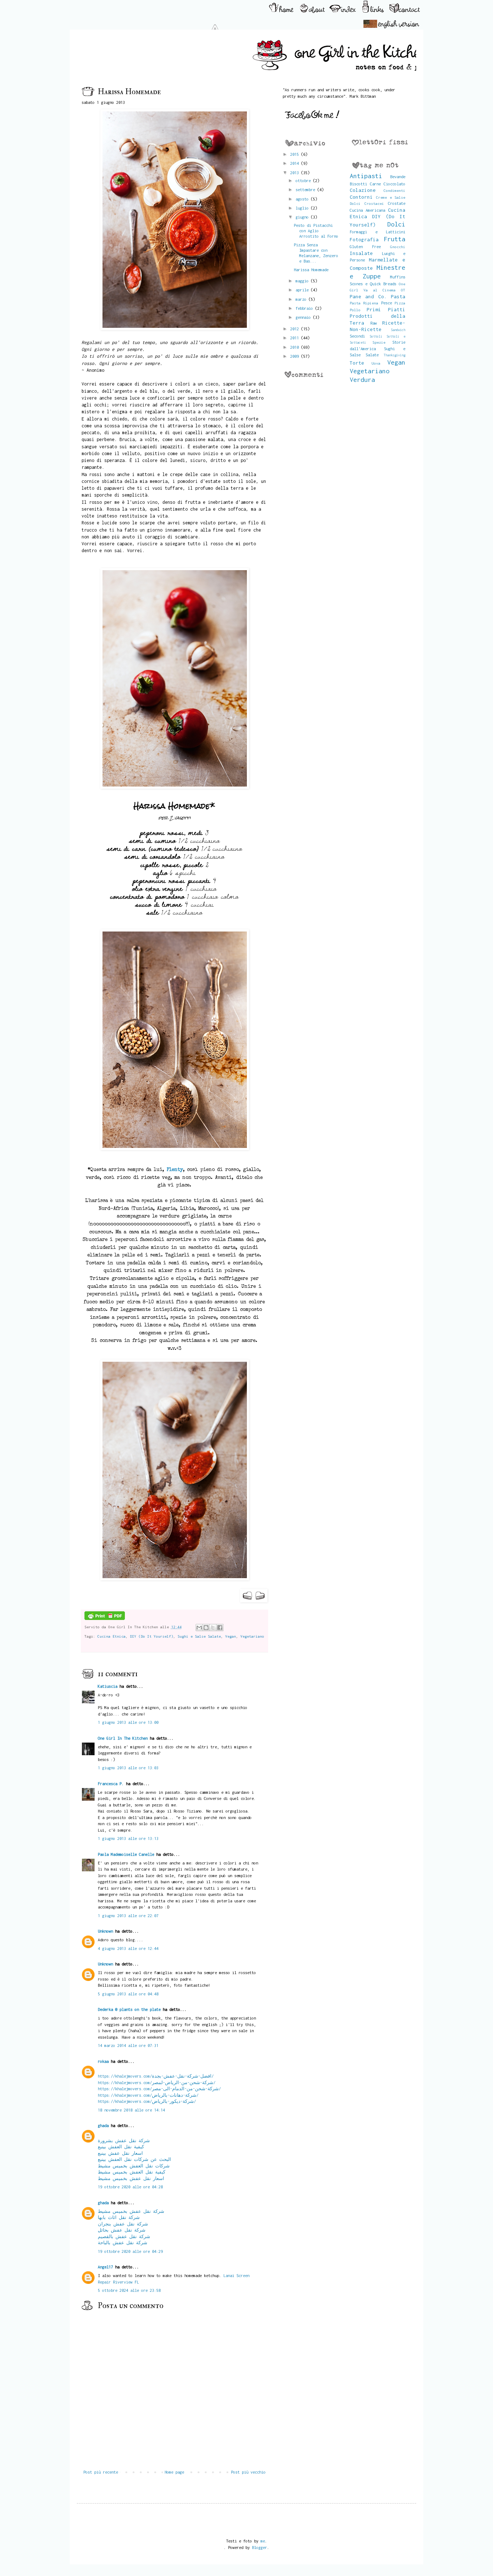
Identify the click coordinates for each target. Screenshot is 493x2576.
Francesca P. (111, 1784)
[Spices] (165, 1148)
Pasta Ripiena (364, 303)
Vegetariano (252, 1636)
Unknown (105, 1931)
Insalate (361, 253)
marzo (302, 299)
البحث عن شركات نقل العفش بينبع (134, 2159)
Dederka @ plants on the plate (129, 2009)
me (263, 2541)
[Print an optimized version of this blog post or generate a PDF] (105, 1619)
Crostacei (374, 203)
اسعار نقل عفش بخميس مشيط (131, 2178)
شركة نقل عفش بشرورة (124, 2141)
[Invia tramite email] (199, 1628)
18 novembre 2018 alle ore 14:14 (131, 2110)
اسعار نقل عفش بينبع (120, 2153)
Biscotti (358, 184)
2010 (296, 347)
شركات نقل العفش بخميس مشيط (134, 2166)
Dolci (396, 224)
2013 (296, 173)
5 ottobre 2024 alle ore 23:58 (129, 2290)
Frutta (394, 239)
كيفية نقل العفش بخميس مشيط (132, 2172)
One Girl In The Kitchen (123, 1738)
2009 (296, 356)
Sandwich (398, 330)
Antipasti (366, 176)
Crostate (397, 203)
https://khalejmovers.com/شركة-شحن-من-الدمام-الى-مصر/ (159, 2089)
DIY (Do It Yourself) (152, 1636)
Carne (375, 184)
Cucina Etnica (112, 1636)
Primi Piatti (386, 309)
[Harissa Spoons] (165, 1579)
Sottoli (376, 336)
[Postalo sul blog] (206, 1628)
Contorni (361, 197)
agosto (303, 199)
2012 (296, 329)
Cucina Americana (367, 210)
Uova (376, 363)
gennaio (304, 317)
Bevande (398, 177)
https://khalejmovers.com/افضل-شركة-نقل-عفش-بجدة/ (156, 2076)
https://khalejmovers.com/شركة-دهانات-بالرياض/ (148, 2095)
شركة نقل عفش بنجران (123, 2224)
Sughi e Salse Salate (199, 1636)
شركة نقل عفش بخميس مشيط (131, 2211)
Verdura (362, 380)
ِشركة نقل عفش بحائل (122, 2230)
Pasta (398, 296)
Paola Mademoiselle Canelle (126, 1854)
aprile (303, 290)
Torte (357, 363)
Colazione (363, 190)
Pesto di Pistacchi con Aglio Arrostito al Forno (316, 231)
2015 (296, 154)
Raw (374, 323)
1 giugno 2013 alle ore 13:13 (128, 1838)
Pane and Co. (368, 296)
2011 (296, 338)
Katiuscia (108, 1686)
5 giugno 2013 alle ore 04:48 (128, 1994)
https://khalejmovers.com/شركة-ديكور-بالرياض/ (147, 2101)
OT (403, 290)
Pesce (387, 303)
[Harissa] (165, 328)
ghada (103, 2125)
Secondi (357, 336)
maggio (303, 281)
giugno (303, 217)
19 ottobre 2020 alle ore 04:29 (130, 2251)
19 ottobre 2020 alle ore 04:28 (130, 2187)
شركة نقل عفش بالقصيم (124, 2236)
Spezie (379, 342)
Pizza (400, 303)
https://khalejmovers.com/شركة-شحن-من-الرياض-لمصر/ (157, 2082)
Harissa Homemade (311, 270)
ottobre (304, 180)
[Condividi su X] (213, 1628)
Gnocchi (398, 247)
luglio (303, 208)
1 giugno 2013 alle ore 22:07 (128, 1916)
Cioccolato (394, 184)
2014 (296, 163)
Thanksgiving (394, 355)
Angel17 (105, 2267)
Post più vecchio (248, 2472)
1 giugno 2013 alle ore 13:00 (128, 1722)
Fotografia (364, 239)
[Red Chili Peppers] (165, 787)
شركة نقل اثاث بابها (119, 2217)
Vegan (231, 1636)
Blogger (259, 2547)
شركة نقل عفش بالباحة (123, 2243)
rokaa (103, 2061)
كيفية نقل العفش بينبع (121, 2147)
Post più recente (101, 2472)
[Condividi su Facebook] (220, 1628)
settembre (306, 190)
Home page (174, 2472)
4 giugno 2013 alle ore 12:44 (128, 1948)
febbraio (305, 308)
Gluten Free (365, 246)
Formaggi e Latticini (378, 232)
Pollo (355, 310)
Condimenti (394, 190)
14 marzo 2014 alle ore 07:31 (128, 2045)
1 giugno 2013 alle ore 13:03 (128, 1768)
